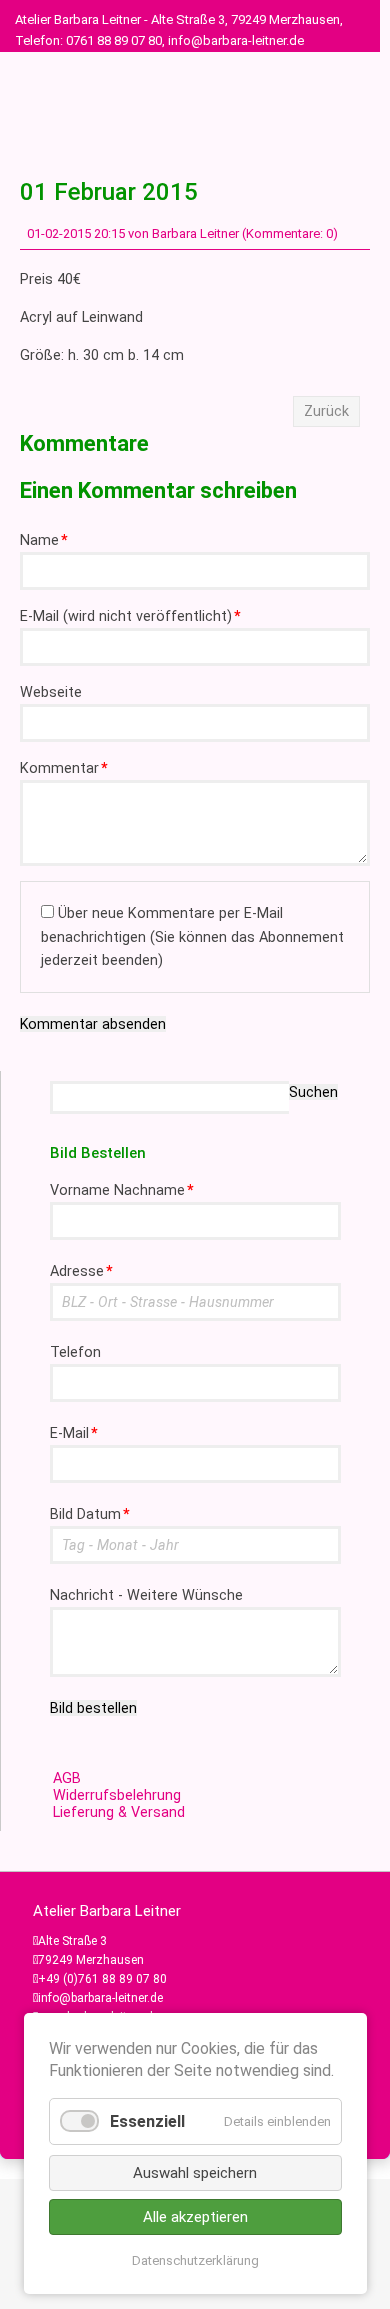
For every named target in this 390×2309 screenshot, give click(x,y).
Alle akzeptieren (195, 2217)
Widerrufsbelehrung (117, 1795)
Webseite (51, 692)
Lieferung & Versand (119, 1812)
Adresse (81, 1271)
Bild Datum (90, 1514)
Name (44, 540)
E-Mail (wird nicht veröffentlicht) (130, 616)
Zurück (326, 411)
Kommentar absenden (93, 1024)
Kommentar (64, 768)
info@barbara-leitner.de (100, 1998)
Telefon (75, 1352)
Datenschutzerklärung (195, 2260)
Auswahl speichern (195, 2173)
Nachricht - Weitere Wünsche (146, 1595)
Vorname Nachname (122, 1190)
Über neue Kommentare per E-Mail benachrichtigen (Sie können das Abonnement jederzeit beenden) (192, 936)
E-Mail (74, 1433)
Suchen (313, 1092)
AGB (67, 1778)
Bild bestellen (93, 1708)
